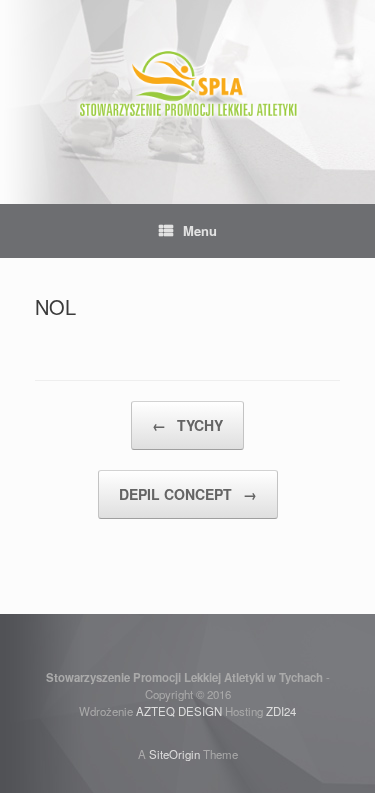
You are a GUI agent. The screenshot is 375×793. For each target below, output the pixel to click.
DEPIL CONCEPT (188, 494)
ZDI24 (281, 711)
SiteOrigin (174, 754)
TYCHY (187, 425)
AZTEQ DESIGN (179, 711)
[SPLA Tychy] (187, 87)
